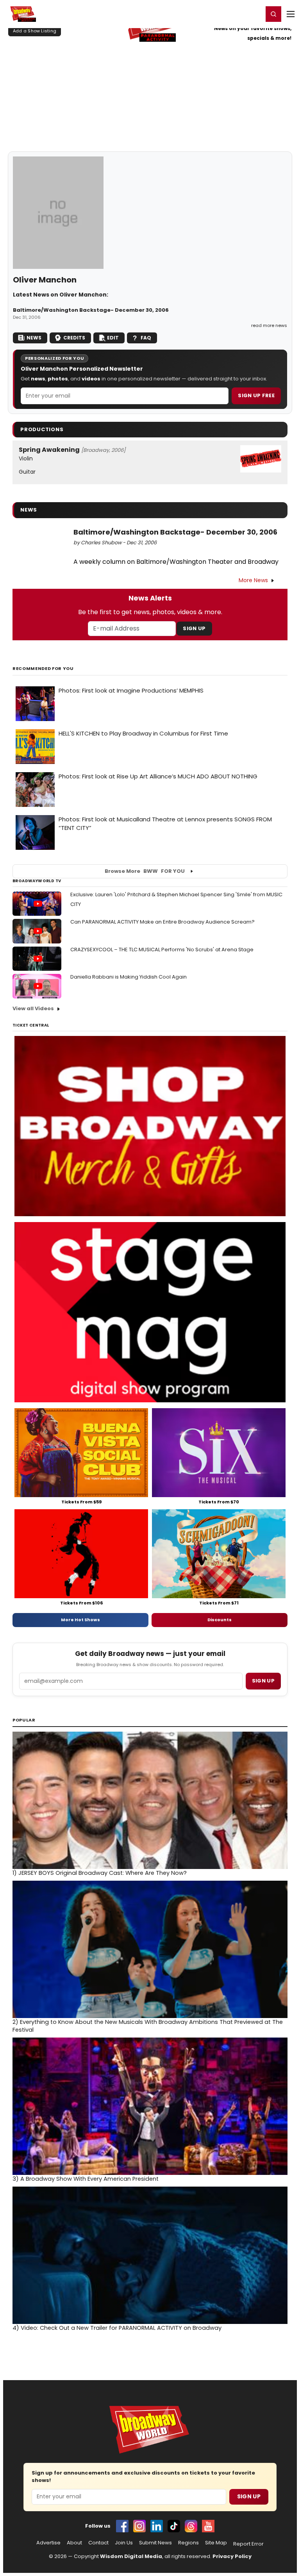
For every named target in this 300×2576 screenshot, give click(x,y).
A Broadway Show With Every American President (86, 2179)
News (34, 338)
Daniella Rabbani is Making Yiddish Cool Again (129, 977)
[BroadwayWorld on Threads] (191, 2526)
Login (254, 14)
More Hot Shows (80, 1620)
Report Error (248, 2544)
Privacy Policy (232, 2556)
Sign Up (194, 628)
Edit (113, 338)
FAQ (146, 338)
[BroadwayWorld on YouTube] (208, 2526)
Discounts (220, 1620)
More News (253, 580)
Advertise (48, 2543)
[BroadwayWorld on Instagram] (139, 2526)
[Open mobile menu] (291, 14)
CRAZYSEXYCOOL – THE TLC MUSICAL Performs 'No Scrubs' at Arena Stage (162, 950)
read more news (269, 325)
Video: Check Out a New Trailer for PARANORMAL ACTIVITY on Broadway (117, 2328)
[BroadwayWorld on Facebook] (122, 2526)
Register (232, 14)
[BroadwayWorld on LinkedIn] (157, 2526)
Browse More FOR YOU (145, 871)
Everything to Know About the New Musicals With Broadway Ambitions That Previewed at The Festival (148, 2026)
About (74, 2543)
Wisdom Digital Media (131, 2556)
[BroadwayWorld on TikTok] (174, 2526)
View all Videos (33, 1008)
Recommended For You (43, 669)
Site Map (216, 2543)
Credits (74, 338)
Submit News (155, 2543)
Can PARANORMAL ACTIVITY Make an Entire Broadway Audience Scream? (162, 922)
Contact (98, 2543)
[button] (273, 14)
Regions (188, 2543)
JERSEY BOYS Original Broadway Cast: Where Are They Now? (100, 1873)
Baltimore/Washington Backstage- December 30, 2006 (91, 310)
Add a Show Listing (35, 31)
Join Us (124, 2543)
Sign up (263, 1681)
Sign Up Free (256, 395)
